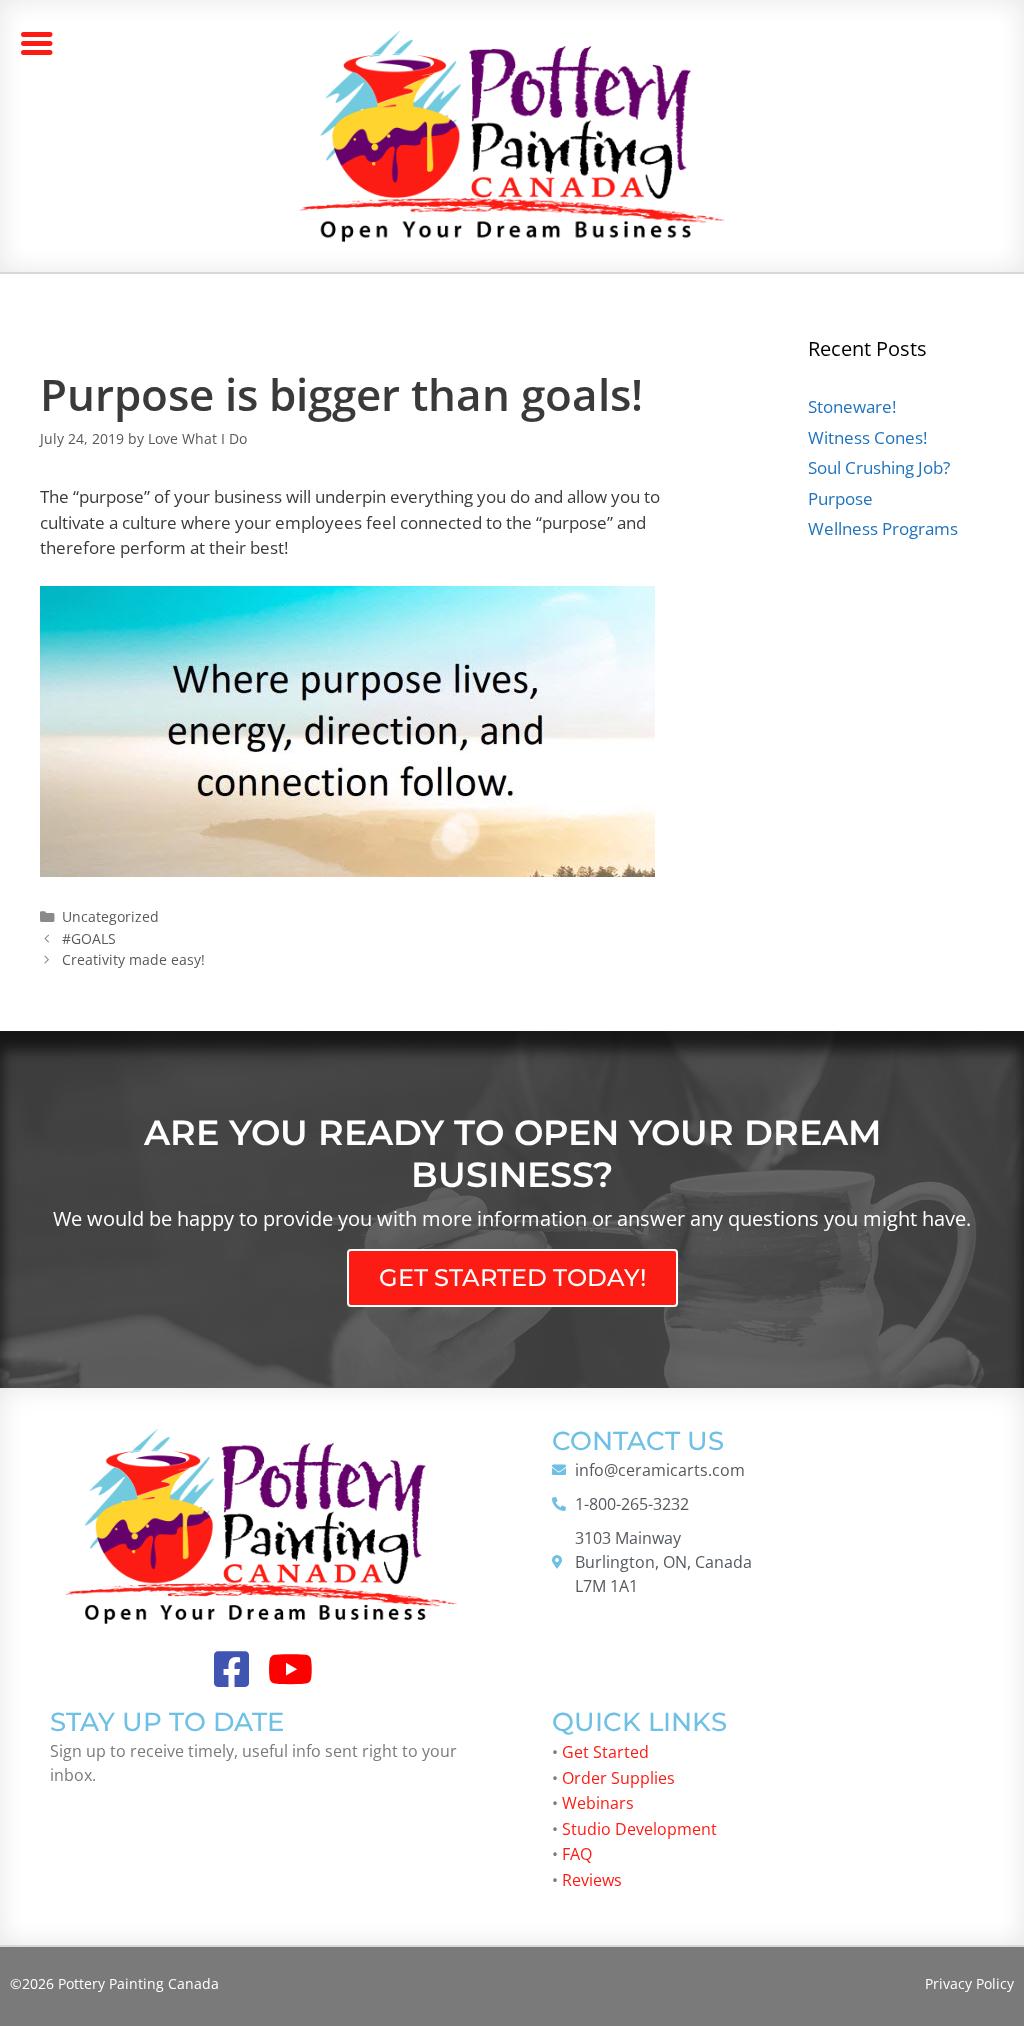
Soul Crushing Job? (879, 467)
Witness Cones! (867, 437)
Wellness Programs (883, 528)
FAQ (577, 1854)
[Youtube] (291, 1669)
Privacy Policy (969, 1983)
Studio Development (639, 1829)
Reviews (592, 1880)
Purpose (840, 498)
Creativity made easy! (133, 959)
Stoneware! (852, 406)
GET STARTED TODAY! (512, 1277)
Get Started (605, 1752)
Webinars (598, 1803)
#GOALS (89, 938)
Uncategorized (110, 916)
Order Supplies (618, 1778)
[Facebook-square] (232, 1669)
